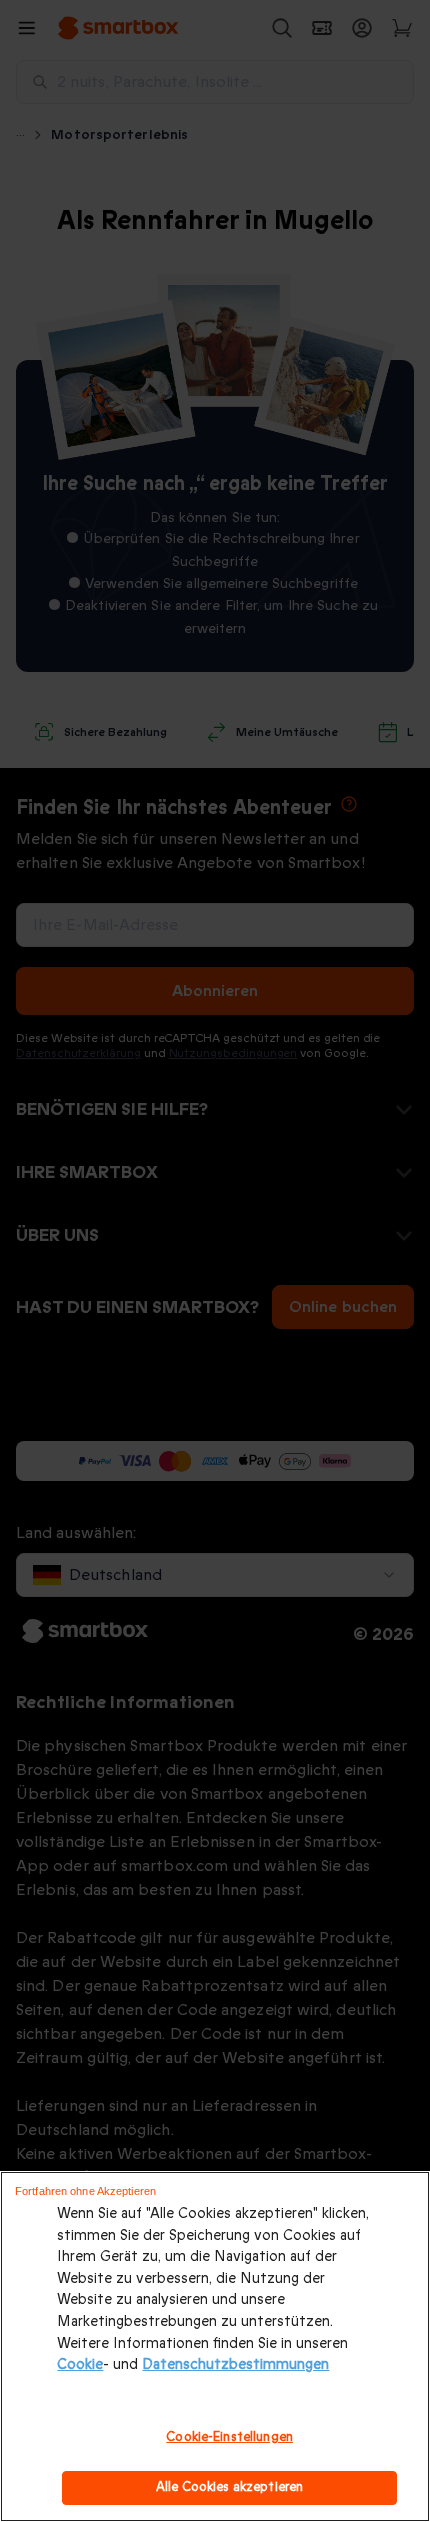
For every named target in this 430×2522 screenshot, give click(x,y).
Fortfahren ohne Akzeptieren (85, 2191)
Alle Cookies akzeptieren (229, 2487)
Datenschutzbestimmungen (235, 2364)
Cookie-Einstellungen (229, 2437)
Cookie (80, 2364)
